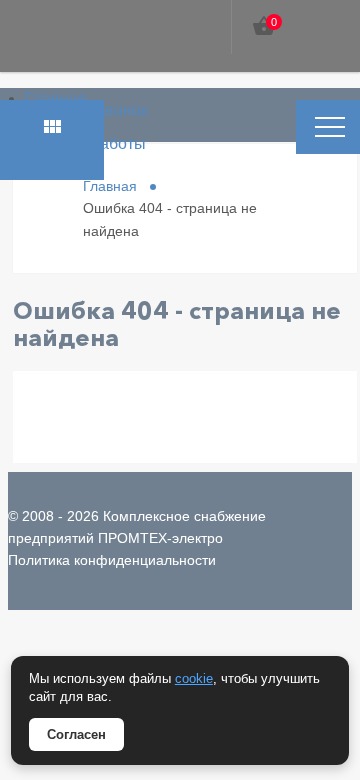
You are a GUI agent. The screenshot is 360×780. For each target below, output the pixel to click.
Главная (56, 98)
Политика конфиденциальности (112, 560)
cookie (194, 678)
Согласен (76, 734)
